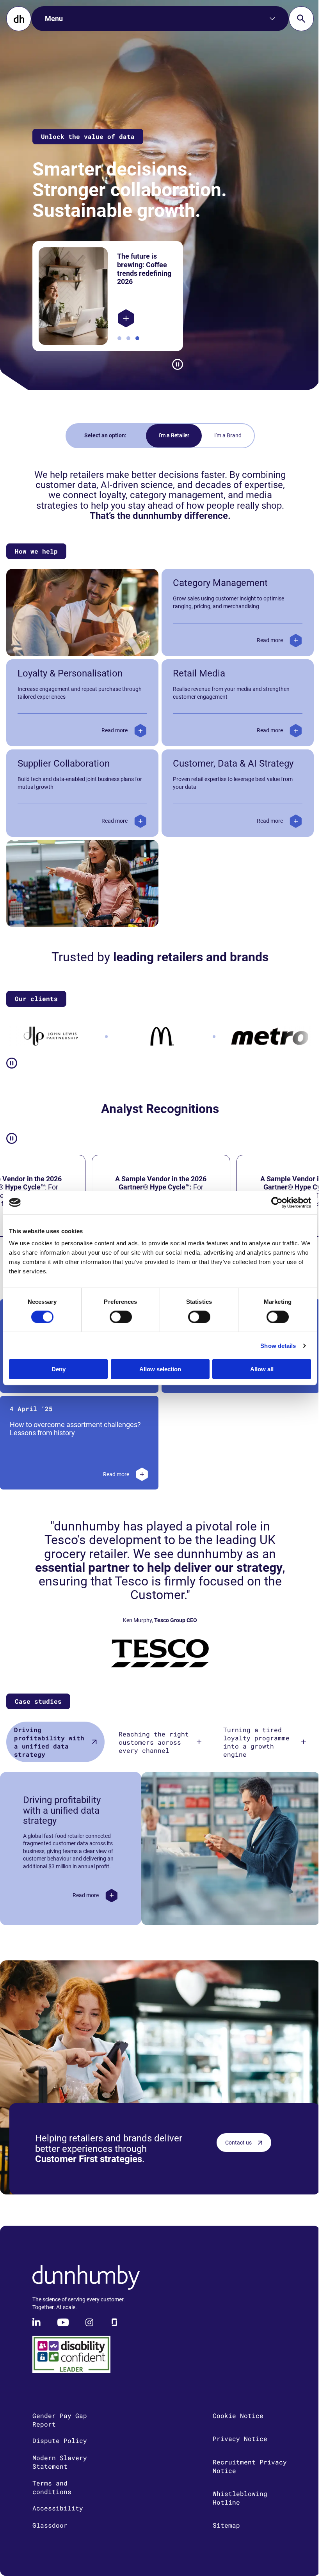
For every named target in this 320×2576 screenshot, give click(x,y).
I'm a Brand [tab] (225, 435)
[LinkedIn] (37, 2333)
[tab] (54, 1752)
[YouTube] (63, 2333)
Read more (264, 650)
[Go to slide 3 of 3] (135, 338)
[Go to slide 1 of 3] (117, 338)
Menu (54, 19)
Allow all (257, 1369)
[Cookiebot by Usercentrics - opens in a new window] (271, 1202)
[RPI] (124, 318)
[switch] (118, 1317)
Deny (57, 1369)
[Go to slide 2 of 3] (126, 338)
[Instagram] (89, 2333)
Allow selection (157, 1369)
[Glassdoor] (114, 2333)
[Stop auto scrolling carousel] (174, 364)
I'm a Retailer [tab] (171, 435)
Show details (272, 1345)
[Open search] (295, 19)
